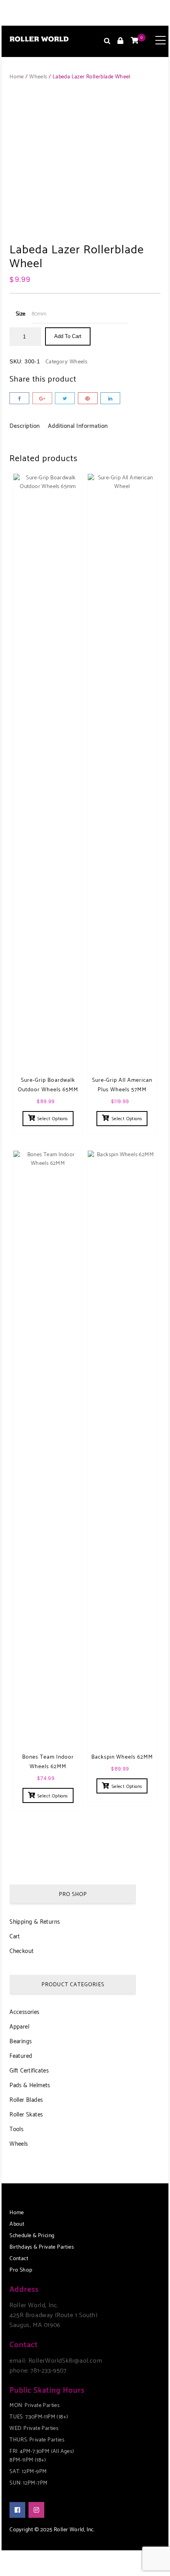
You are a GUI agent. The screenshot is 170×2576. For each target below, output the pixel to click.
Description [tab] (25, 426)
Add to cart (68, 336)
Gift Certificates (29, 2071)
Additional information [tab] (78, 426)
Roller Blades (26, 2100)
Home (17, 77)
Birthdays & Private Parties (42, 2247)
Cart (15, 1937)
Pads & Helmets (30, 2085)
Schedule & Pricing (32, 2236)
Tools (16, 2129)
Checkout (22, 1951)
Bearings (21, 2041)
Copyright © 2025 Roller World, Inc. (52, 2530)
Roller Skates (26, 2115)
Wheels (38, 77)
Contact (19, 2259)
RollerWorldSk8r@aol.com (65, 2361)
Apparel (19, 2027)
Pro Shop (21, 2270)
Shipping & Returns (35, 1922)
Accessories (24, 2012)
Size (21, 314)
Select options (53, 1119)
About (17, 2224)
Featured (21, 2056)
